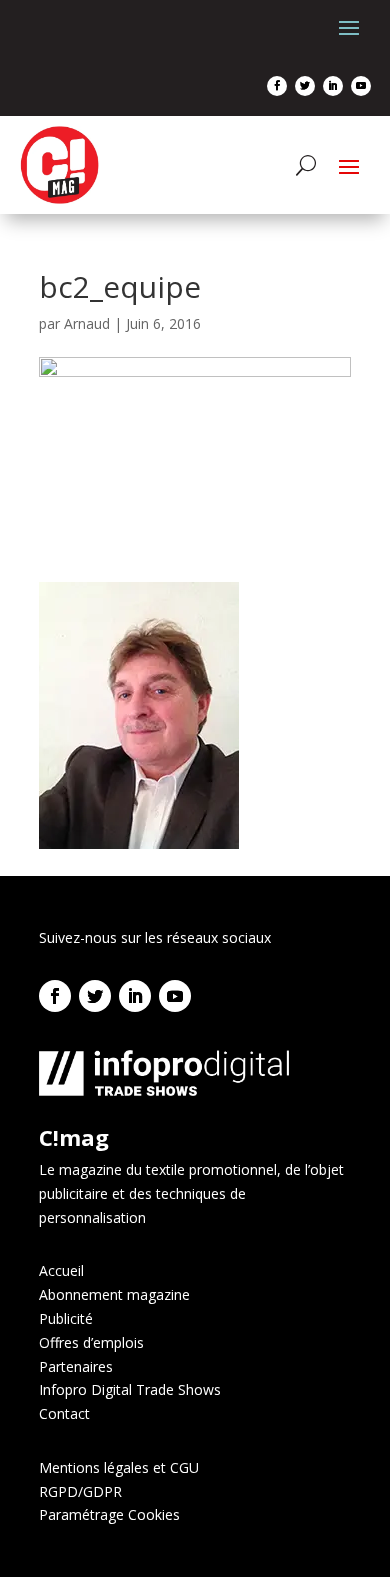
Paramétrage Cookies (109, 1514)
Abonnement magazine (114, 1294)
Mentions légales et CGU (119, 1467)
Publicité (66, 1318)
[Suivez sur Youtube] (361, 86)
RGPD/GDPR (80, 1491)
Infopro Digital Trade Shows (130, 1389)
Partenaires (76, 1366)
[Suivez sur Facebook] (277, 86)
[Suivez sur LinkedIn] (333, 86)
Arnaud (87, 323)
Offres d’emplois (91, 1342)
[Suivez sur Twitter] (305, 86)
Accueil (61, 1270)
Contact (64, 1413)
